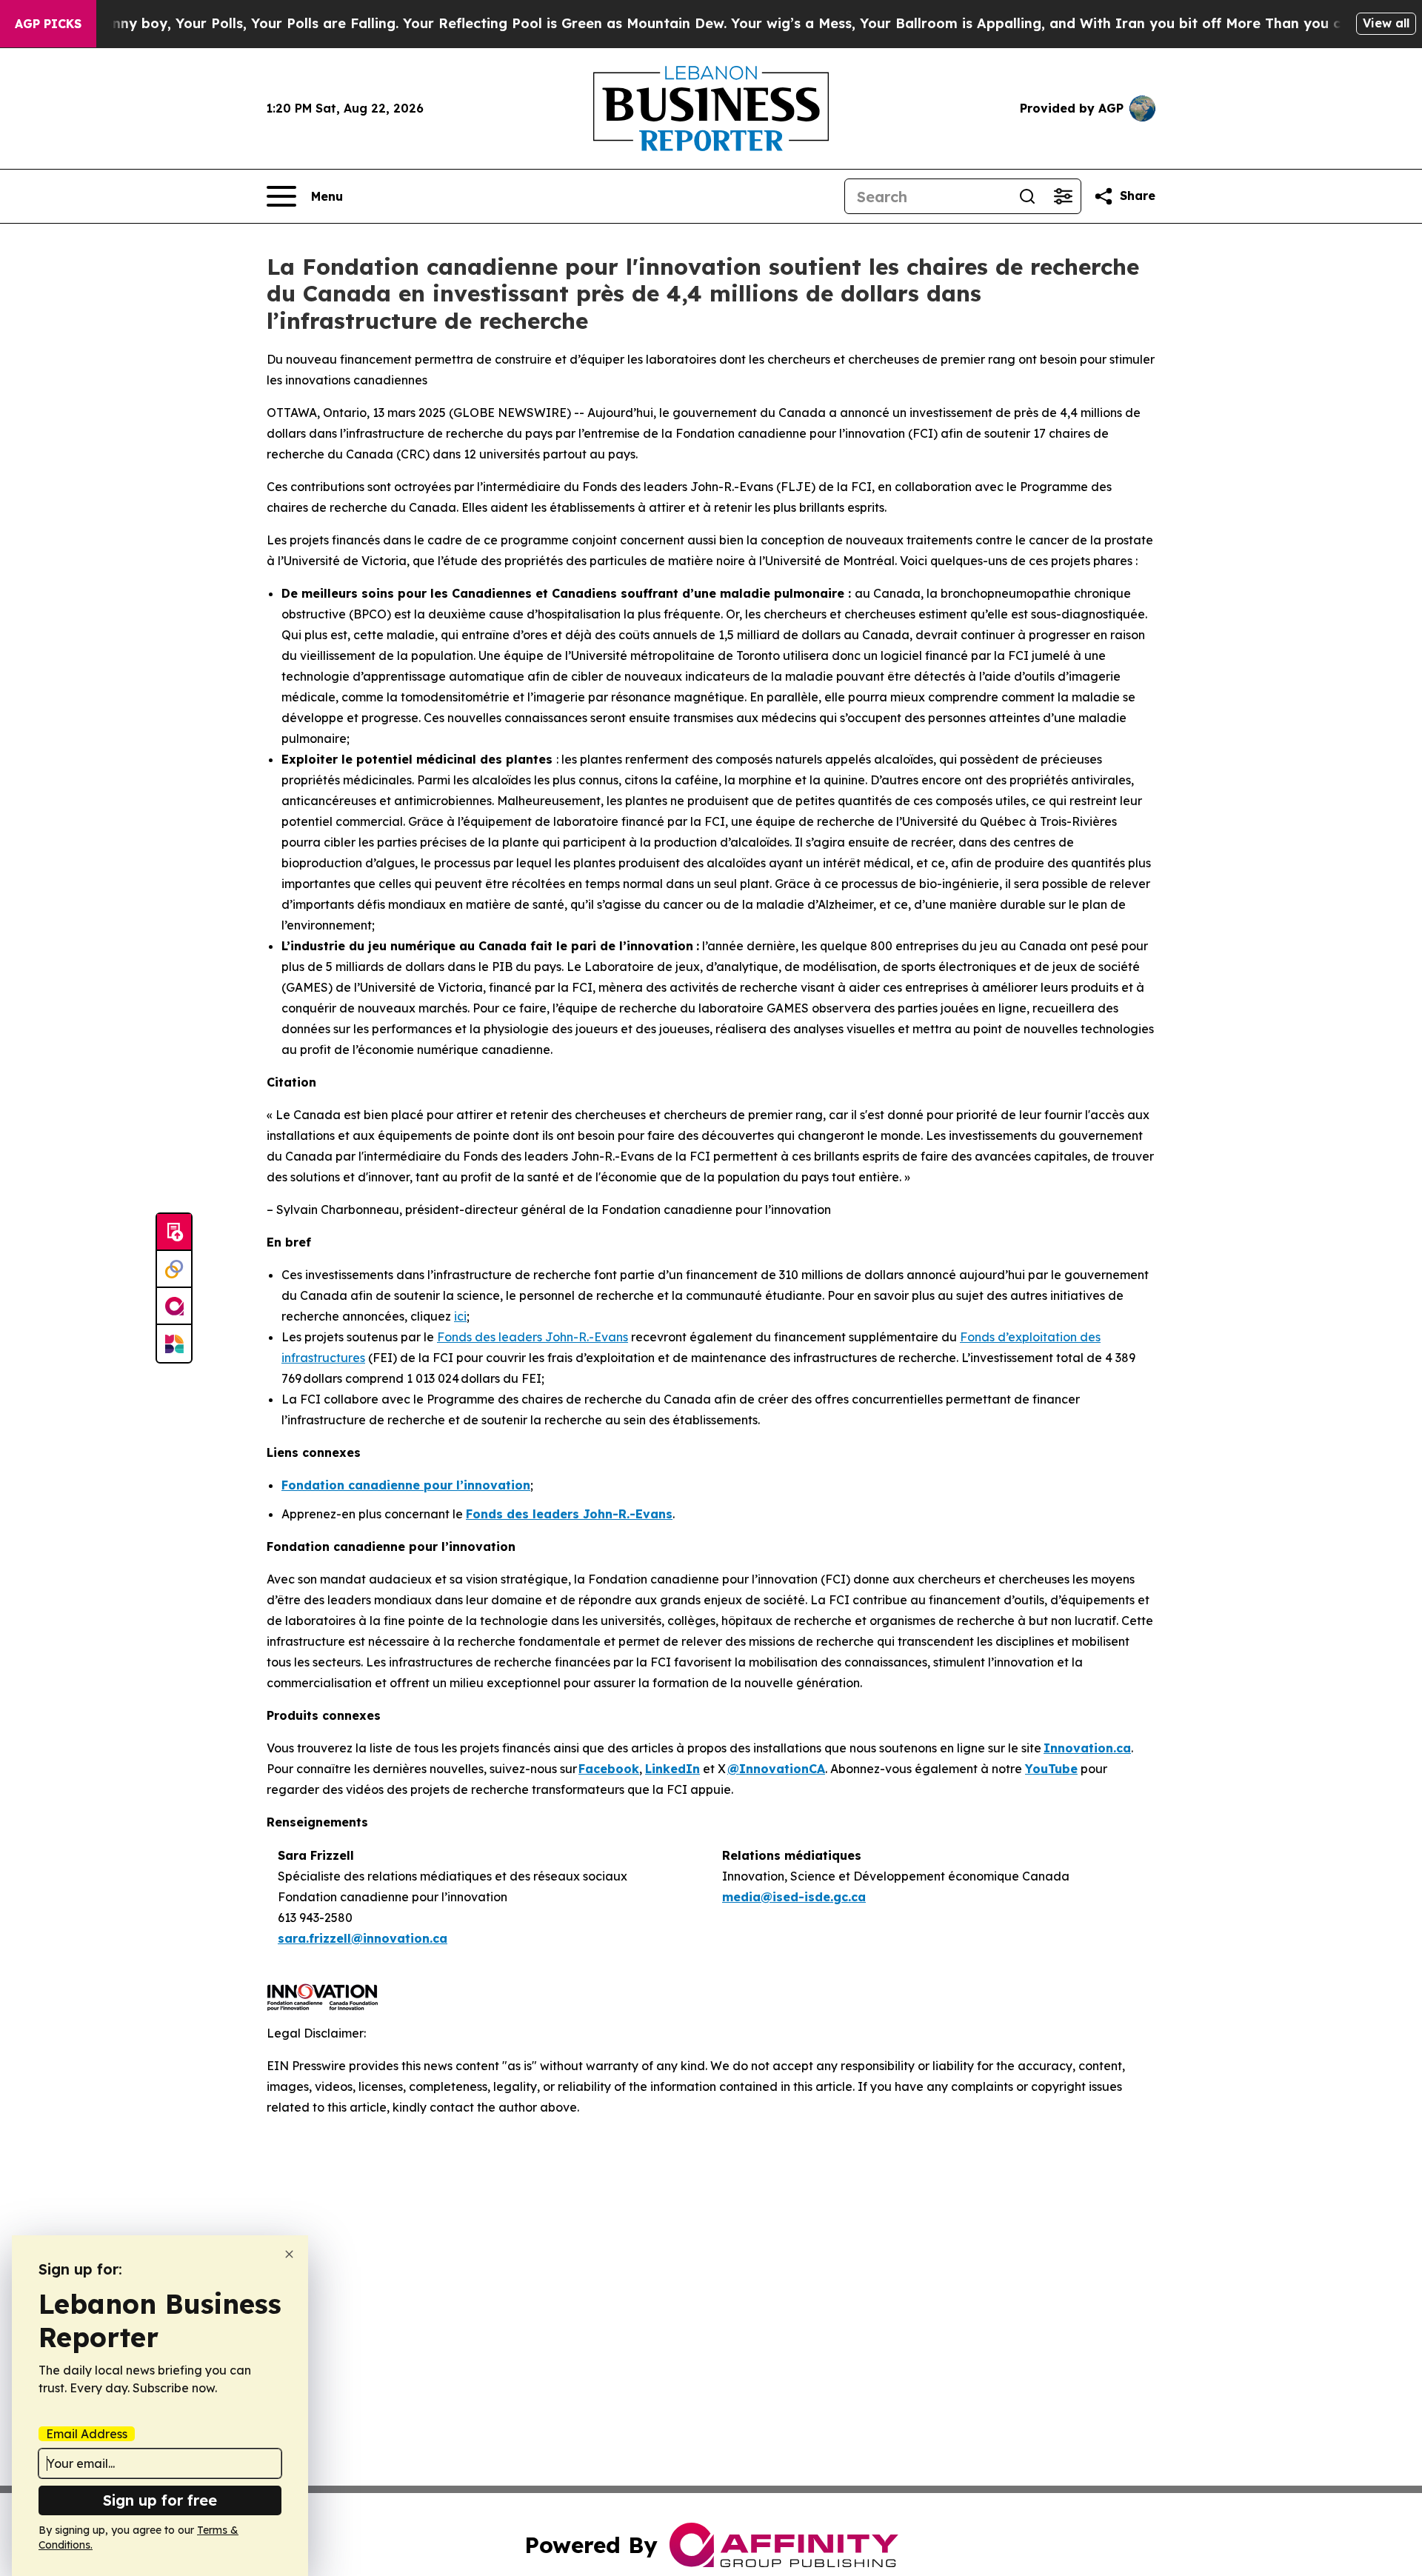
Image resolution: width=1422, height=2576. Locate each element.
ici (460, 1316)
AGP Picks (48, 24)
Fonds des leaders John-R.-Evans (533, 1337)
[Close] (289, 2254)
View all (1386, 23)
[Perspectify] (174, 1269)
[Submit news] (174, 1232)
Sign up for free (160, 2500)
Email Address (87, 2434)
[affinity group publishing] (174, 1307)
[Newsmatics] (174, 1344)
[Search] (1027, 196)
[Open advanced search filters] (1063, 196)
